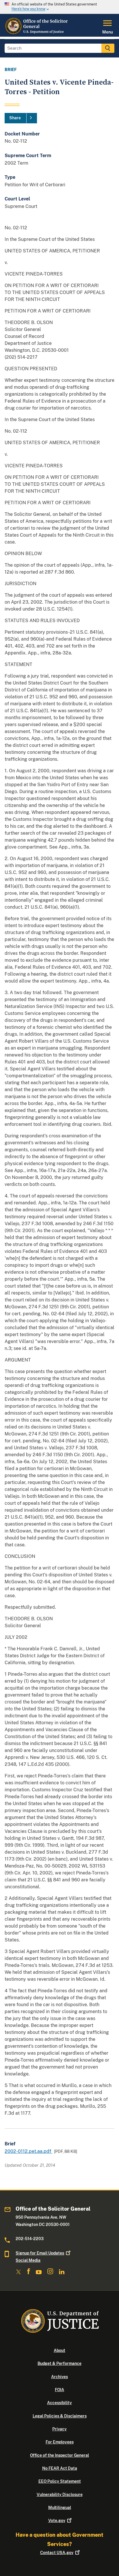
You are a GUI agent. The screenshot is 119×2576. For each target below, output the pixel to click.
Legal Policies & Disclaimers (60, 2416)
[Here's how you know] (59, 7)
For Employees (60, 2442)
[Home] (37, 33)
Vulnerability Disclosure (60, 2495)
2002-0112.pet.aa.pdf (28, 2151)
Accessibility (59, 2403)
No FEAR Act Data (60, 2468)
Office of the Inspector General (59, 2455)
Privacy (59, 2429)
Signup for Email (40, 2253)
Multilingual (60, 2508)
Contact (57, 2553)
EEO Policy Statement (60, 2481)
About (59, 2350)
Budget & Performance (59, 2363)
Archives (59, 2377)
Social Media (28, 2260)
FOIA (59, 2390)
